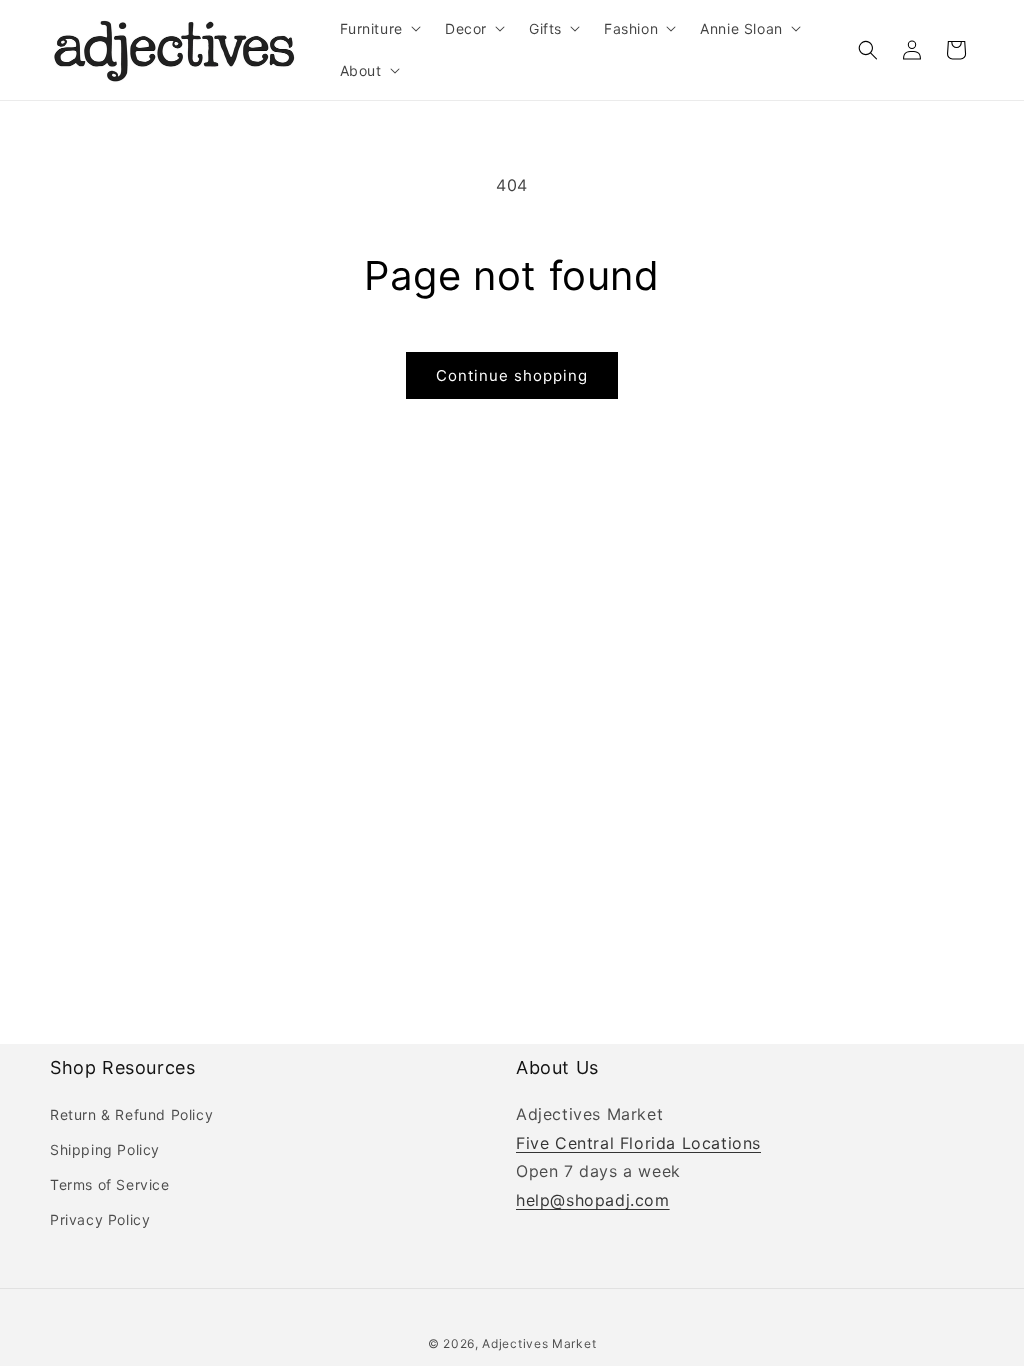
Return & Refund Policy (131, 1114)
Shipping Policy (105, 1149)
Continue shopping (512, 375)
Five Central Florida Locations (638, 1143)
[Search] (868, 50)
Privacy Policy (100, 1219)
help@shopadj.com (593, 1200)
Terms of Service (110, 1184)
